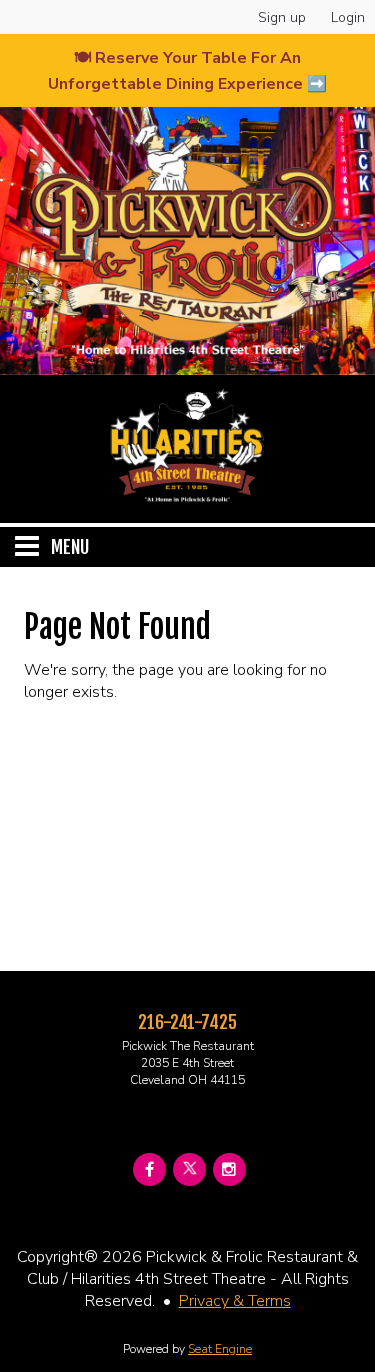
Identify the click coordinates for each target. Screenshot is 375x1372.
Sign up (282, 17)
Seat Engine (220, 1349)
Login (348, 17)
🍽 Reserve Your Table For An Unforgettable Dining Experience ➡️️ (187, 71)
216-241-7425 (187, 1022)
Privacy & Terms (235, 1301)
